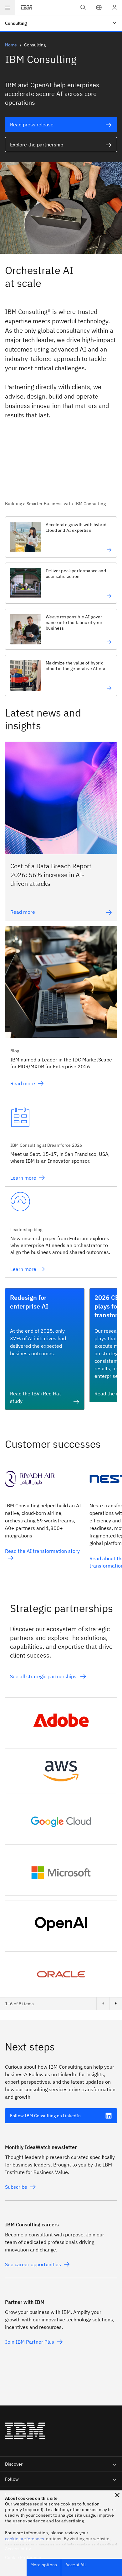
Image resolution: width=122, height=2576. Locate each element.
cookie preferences (25, 2539)
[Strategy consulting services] (79, 550)
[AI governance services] (79, 642)
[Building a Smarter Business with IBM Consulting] (61, 471)
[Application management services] (79, 596)
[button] (99, 8)
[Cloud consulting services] (79, 688)
